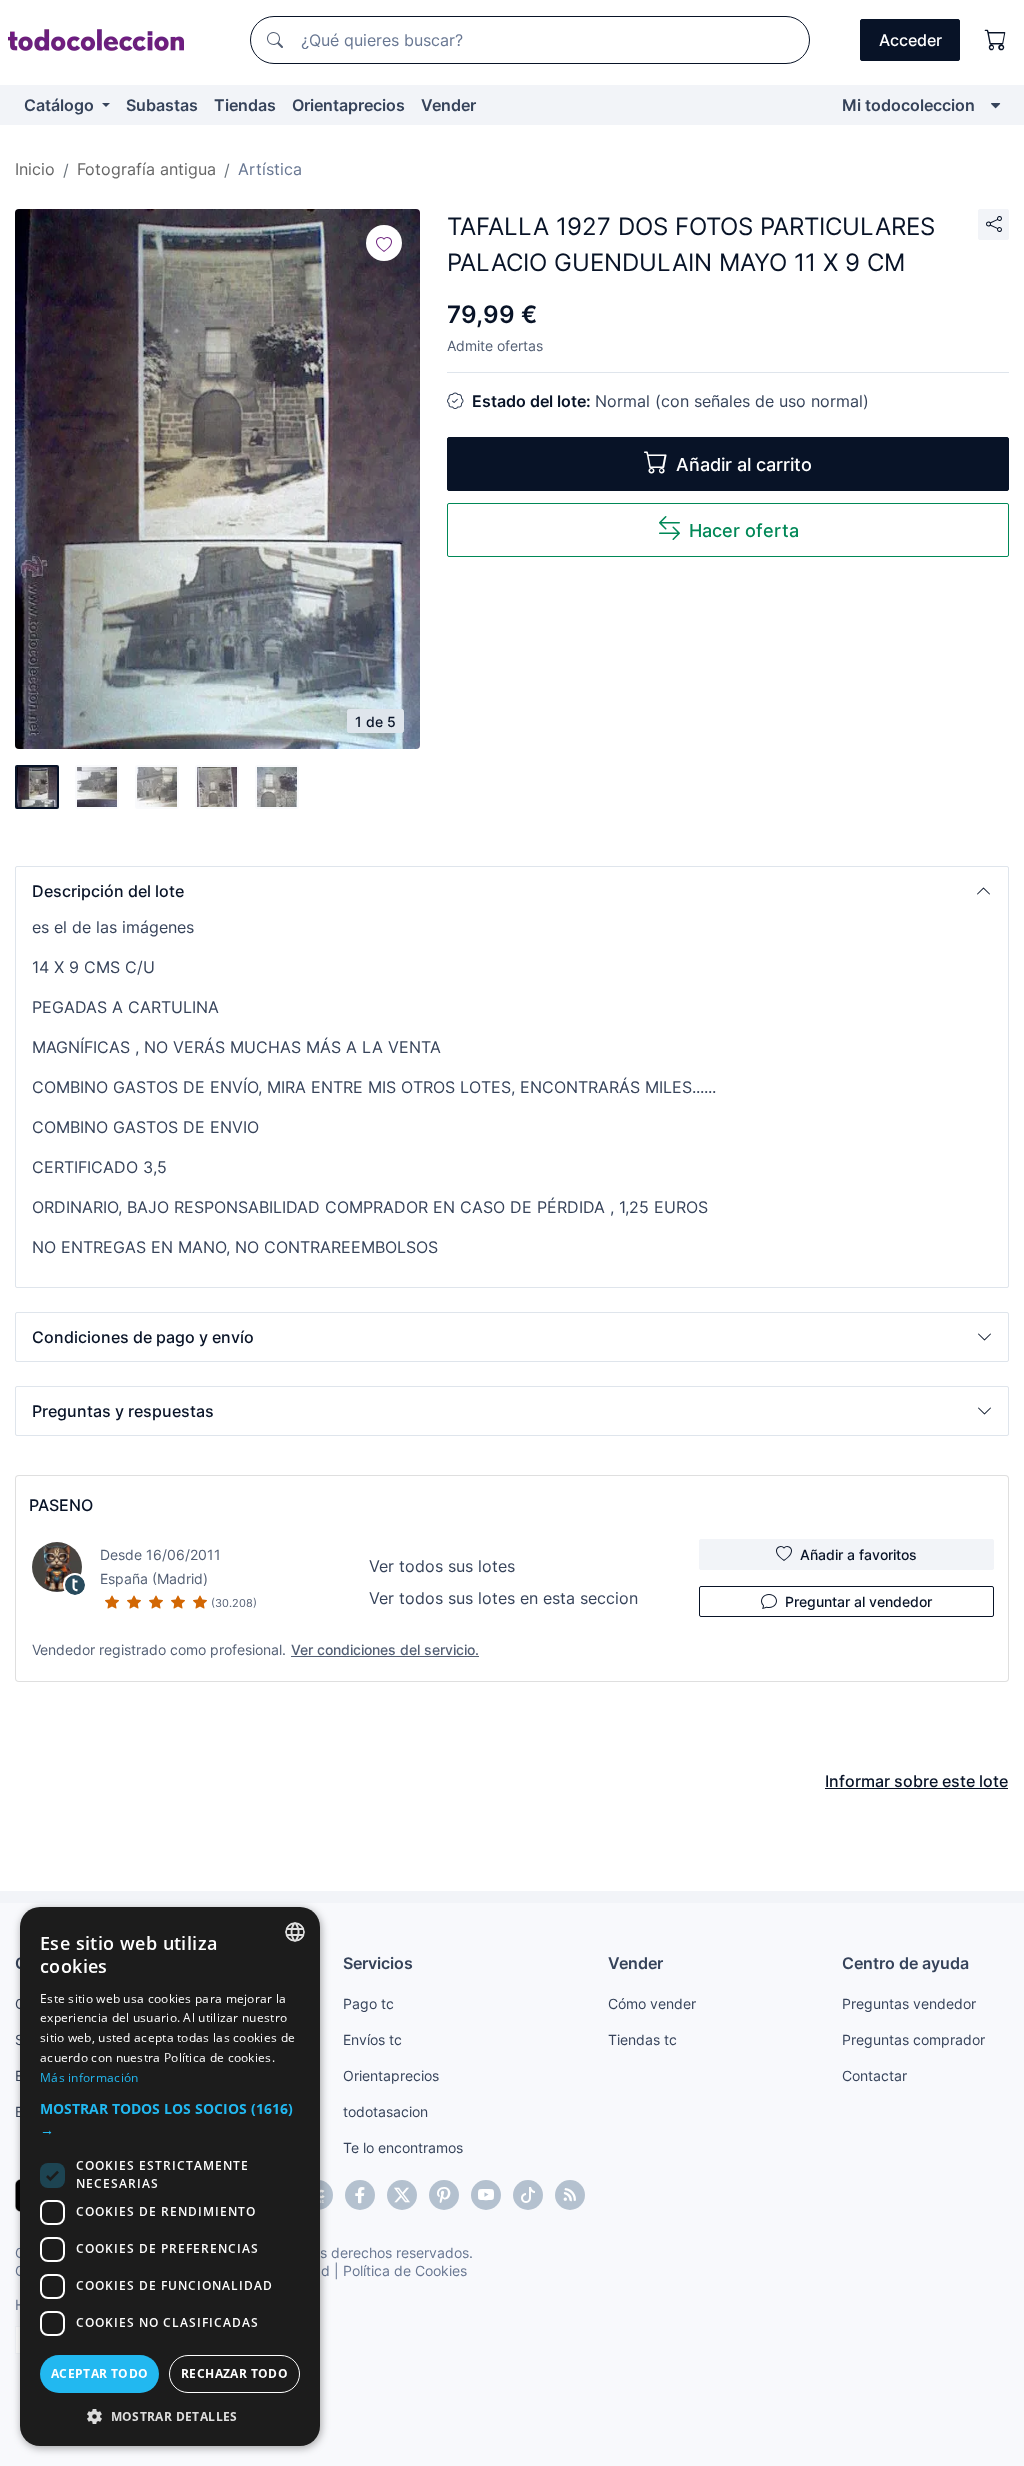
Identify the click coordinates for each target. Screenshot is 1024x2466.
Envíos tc (372, 2039)
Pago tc (368, 2003)
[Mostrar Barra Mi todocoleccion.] (995, 105)
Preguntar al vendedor (858, 1601)
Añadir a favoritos (858, 1554)
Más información (89, 2077)
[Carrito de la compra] (996, 40)
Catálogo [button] (61, 105)
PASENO (61, 1505)
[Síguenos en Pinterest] (444, 2195)
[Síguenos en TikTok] (528, 2195)
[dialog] (170, 2176)
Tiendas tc (642, 2039)
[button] (512, 891)
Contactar (874, 2075)
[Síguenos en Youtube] (486, 2195)
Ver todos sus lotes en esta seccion (503, 1598)
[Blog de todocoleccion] (570, 2195)
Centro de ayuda (905, 1963)
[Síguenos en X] (402, 2195)
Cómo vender (652, 2003)
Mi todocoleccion (908, 105)
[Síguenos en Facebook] (360, 2195)
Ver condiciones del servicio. (385, 1649)
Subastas (162, 105)
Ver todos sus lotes (442, 1566)
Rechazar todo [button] (234, 2373)
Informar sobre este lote (916, 1781)
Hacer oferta (744, 530)
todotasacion (385, 2111)
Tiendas (245, 105)
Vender (448, 105)
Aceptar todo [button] (100, 2373)
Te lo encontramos (403, 2147)
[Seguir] (384, 243)
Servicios (378, 1963)
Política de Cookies (405, 2270)
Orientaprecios (348, 105)
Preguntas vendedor (909, 2003)
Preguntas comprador (913, 2039)
